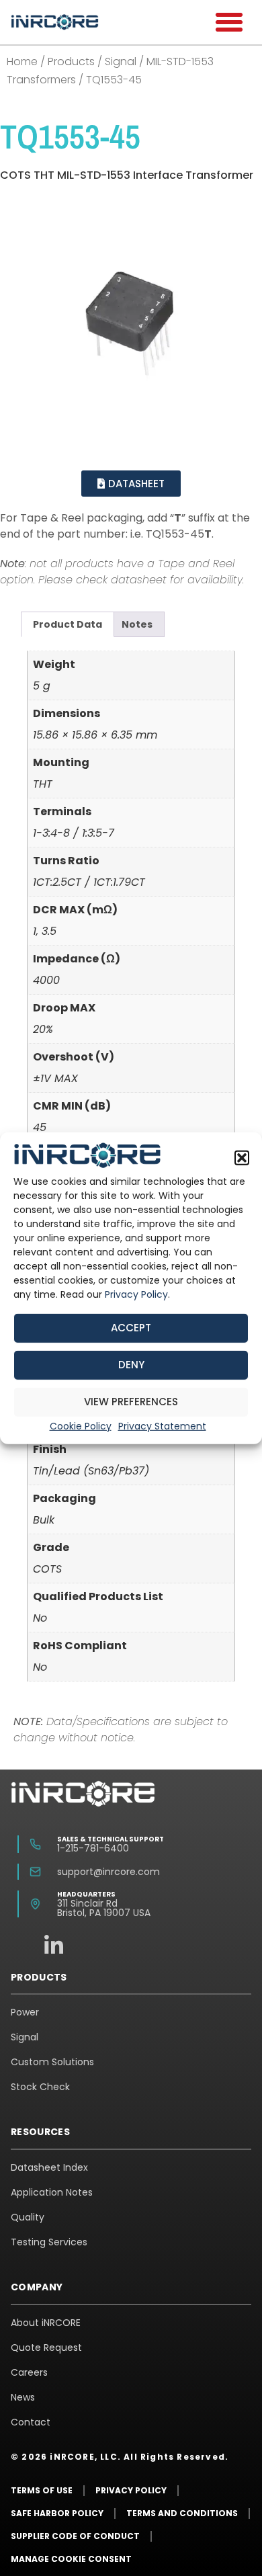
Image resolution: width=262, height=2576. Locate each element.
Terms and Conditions (182, 2513)
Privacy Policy (136, 1294)
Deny (131, 1365)
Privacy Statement (162, 1426)
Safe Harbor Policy (57, 2513)
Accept (131, 1328)
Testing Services (49, 2242)
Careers (29, 2372)
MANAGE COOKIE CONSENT (71, 2559)
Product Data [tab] (68, 624)
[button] (242, 1158)
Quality (28, 2217)
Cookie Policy (81, 1426)
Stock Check (40, 2087)
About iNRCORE (46, 2323)
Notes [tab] (137, 624)
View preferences (131, 1402)
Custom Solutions (52, 2062)
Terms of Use (42, 2490)
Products (71, 61)
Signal (121, 61)
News (23, 2397)
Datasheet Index (49, 2167)
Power (25, 2012)
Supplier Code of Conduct (75, 2536)
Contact (31, 2422)
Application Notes (52, 2192)
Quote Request (46, 2348)
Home (22, 61)
